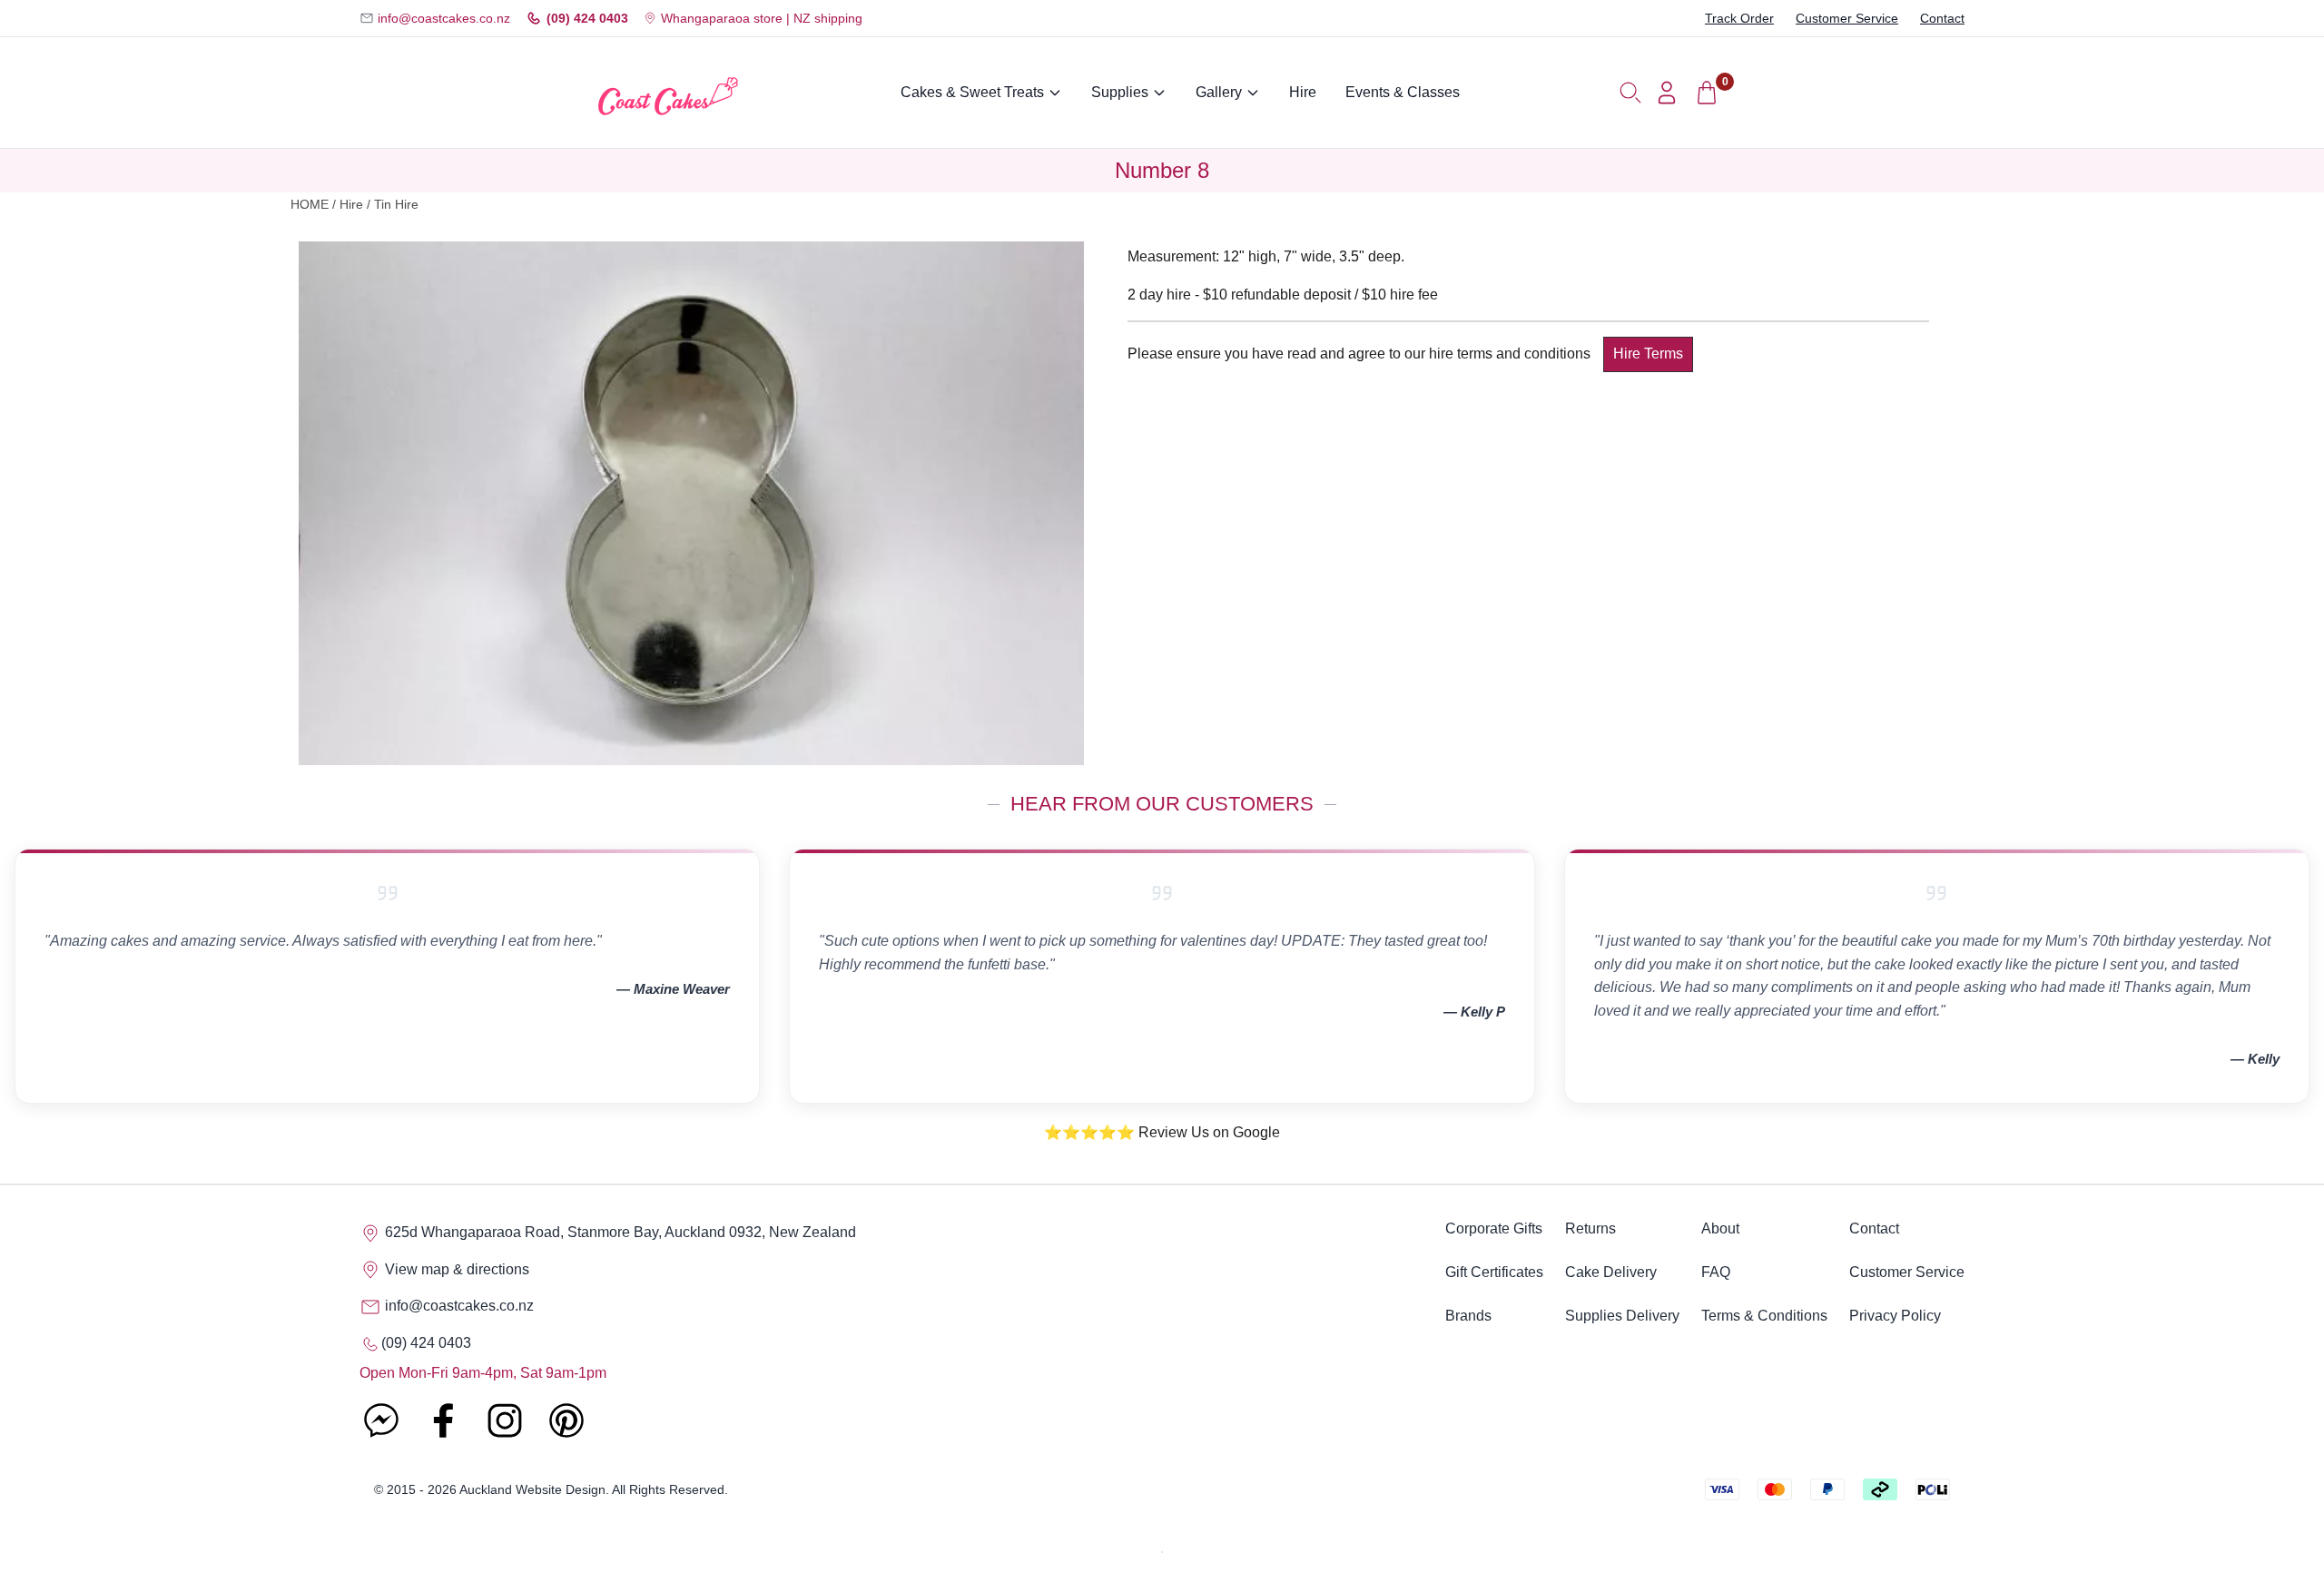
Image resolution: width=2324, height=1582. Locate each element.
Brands (1468, 1316)
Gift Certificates (1494, 1272)
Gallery (1219, 92)
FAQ (1716, 1272)
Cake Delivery (1611, 1272)
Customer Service (1847, 18)
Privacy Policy (1895, 1316)
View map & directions (455, 1269)
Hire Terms (1648, 354)
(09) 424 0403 (587, 18)
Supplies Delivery (1622, 1316)
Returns (1590, 1228)
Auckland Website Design (532, 1489)
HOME (310, 205)
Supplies (1120, 92)
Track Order (1739, 18)
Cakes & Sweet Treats (972, 92)
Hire (1303, 92)
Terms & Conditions (1764, 1316)
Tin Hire (396, 205)
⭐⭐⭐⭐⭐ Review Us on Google (1162, 1132)
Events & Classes (1403, 92)
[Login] (1667, 93)
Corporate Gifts (1494, 1228)
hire (351, 205)
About (1720, 1228)
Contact (1942, 18)
